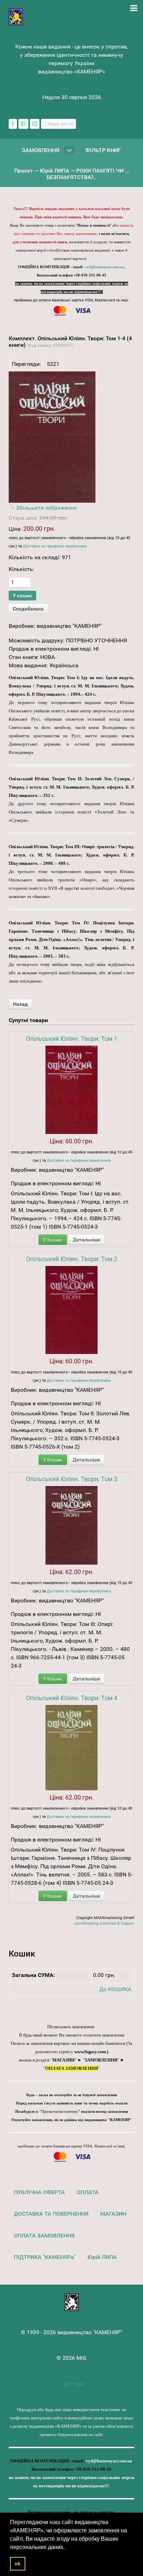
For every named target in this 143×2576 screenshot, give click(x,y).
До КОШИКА (115, 1989)
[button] (67, 2548)
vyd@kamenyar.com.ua (104, 267)
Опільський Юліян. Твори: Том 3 (72, 1479)
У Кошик (53, 1240)
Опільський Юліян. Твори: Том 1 (72, 1039)
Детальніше (86, 1240)
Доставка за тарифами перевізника (55, 546)
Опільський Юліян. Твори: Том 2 (72, 1259)
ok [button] (18, 2564)
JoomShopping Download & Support (104, 1923)
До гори (73, 2384)
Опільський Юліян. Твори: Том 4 (72, 1698)
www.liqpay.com (90, 2052)
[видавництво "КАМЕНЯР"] (16, 16)
